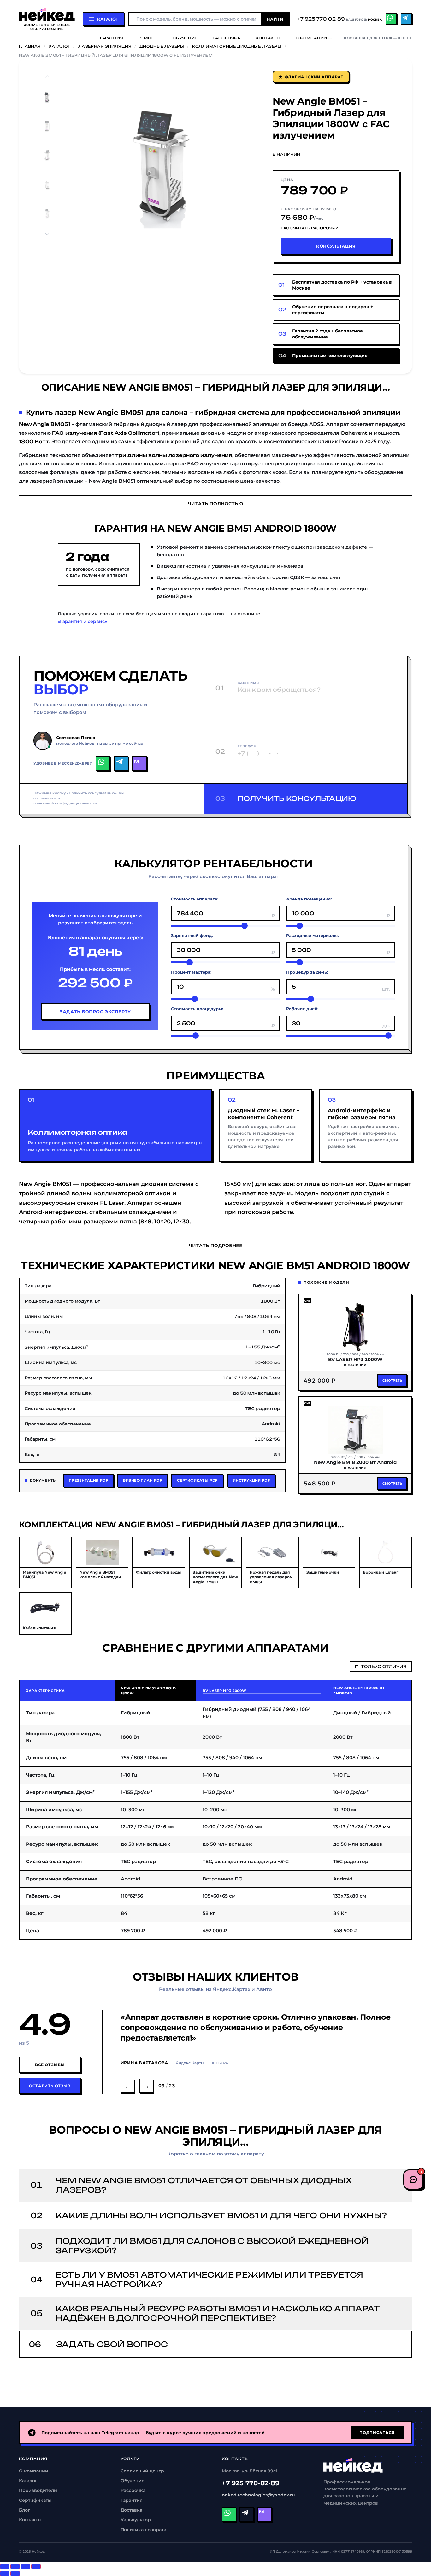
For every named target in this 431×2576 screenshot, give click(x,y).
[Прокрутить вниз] (47, 234)
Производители (38, 2490)
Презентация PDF (88, 1480)
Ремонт (148, 38)
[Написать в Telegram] (121, 763)
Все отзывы (50, 2065)
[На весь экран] (26, 2567)
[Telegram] (406, 19)
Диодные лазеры (162, 46)
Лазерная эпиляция (105, 46)
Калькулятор (136, 2520)
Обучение (185, 38)
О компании (311, 38)
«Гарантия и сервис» (82, 621)
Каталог (59, 46)
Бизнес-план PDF (142, 1480)
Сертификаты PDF (197, 1480)
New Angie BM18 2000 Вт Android (359, 1691)
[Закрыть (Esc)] (5, 2567)
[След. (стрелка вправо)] (15, 2573)
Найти (275, 19)
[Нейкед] (353, 2465)
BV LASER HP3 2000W (224, 1691)
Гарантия (112, 38)
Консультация (336, 246)
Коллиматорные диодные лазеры (237, 46)
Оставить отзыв (50, 2086)
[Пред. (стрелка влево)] (5, 2573)
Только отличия (384, 1667)
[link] (336, 285)
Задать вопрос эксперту (95, 1012)
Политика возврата (143, 2530)
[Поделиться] (15, 2567)
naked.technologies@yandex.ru (258, 2495)
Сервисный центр (142, 2471)
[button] (99, 165)
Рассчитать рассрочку (310, 228)
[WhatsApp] (391, 19)
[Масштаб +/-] (36, 2567)
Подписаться (377, 2433)
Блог (24, 2510)
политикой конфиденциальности (65, 803)
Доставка (131, 2510)
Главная (30, 46)
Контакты (268, 38)
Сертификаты (35, 2500)
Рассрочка (227, 38)
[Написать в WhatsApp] (103, 763)
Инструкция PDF (251, 1480)
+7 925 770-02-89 (251, 2483)
